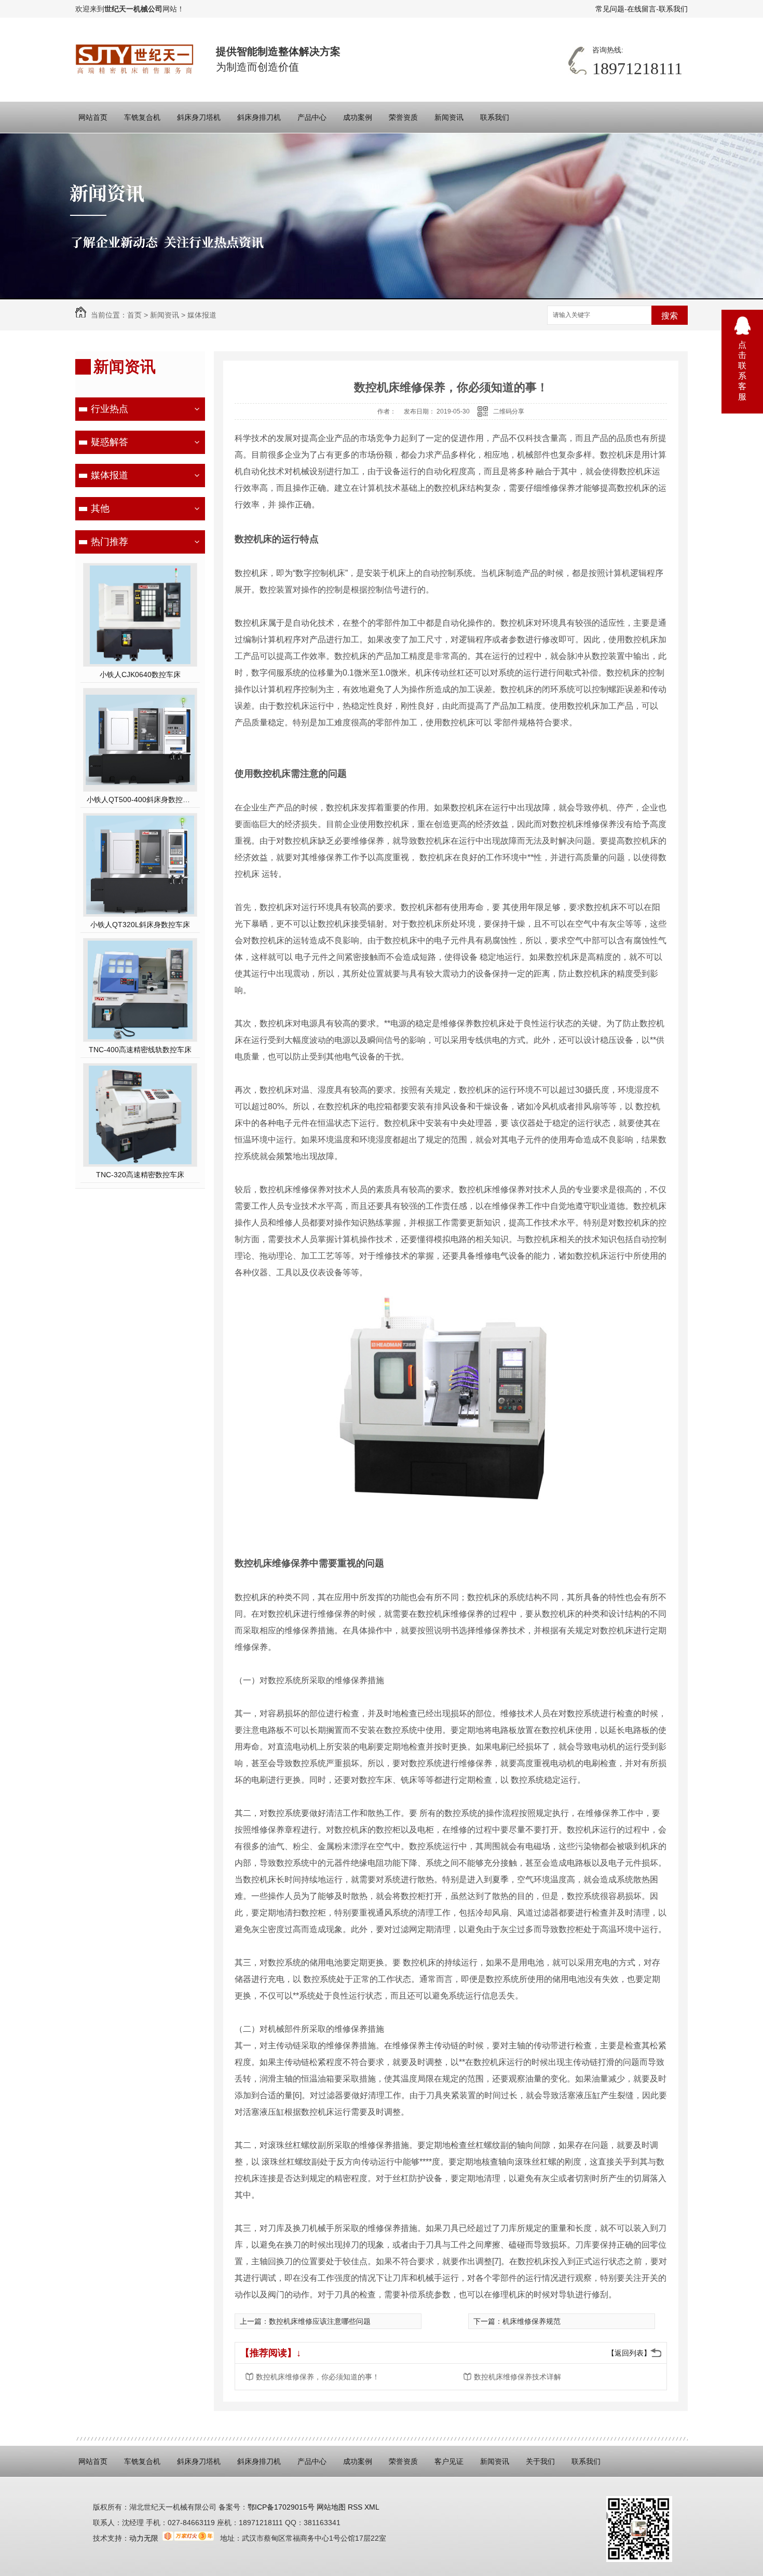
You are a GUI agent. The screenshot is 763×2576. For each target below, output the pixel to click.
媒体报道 (202, 315)
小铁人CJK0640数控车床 (140, 674)
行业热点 (110, 409)
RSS (356, 2507)
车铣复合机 (142, 117)
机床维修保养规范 (532, 2321)
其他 (100, 508)
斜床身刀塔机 (199, 117)
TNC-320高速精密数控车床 (140, 1175)
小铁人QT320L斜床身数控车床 (140, 925)
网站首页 (93, 117)
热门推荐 (110, 542)
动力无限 (144, 2538)
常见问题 (610, 9)
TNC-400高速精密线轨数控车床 (140, 1050)
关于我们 (540, 2461)
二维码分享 (509, 411)
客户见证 (449, 2461)
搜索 (670, 316)
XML (372, 2507)
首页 (134, 315)
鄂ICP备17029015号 (281, 2507)
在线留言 (642, 9)
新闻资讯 (449, 117)
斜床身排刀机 (259, 117)
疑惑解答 (110, 442)
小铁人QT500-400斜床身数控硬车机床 (140, 800)
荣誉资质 (403, 117)
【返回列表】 (629, 2353)
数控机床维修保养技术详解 (517, 2377)
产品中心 (312, 117)
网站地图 (330, 2507)
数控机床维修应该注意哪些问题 (320, 2321)
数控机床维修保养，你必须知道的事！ (318, 2377)
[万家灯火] (188, 2538)
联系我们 (673, 9)
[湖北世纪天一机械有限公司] (135, 59)
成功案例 (358, 117)
